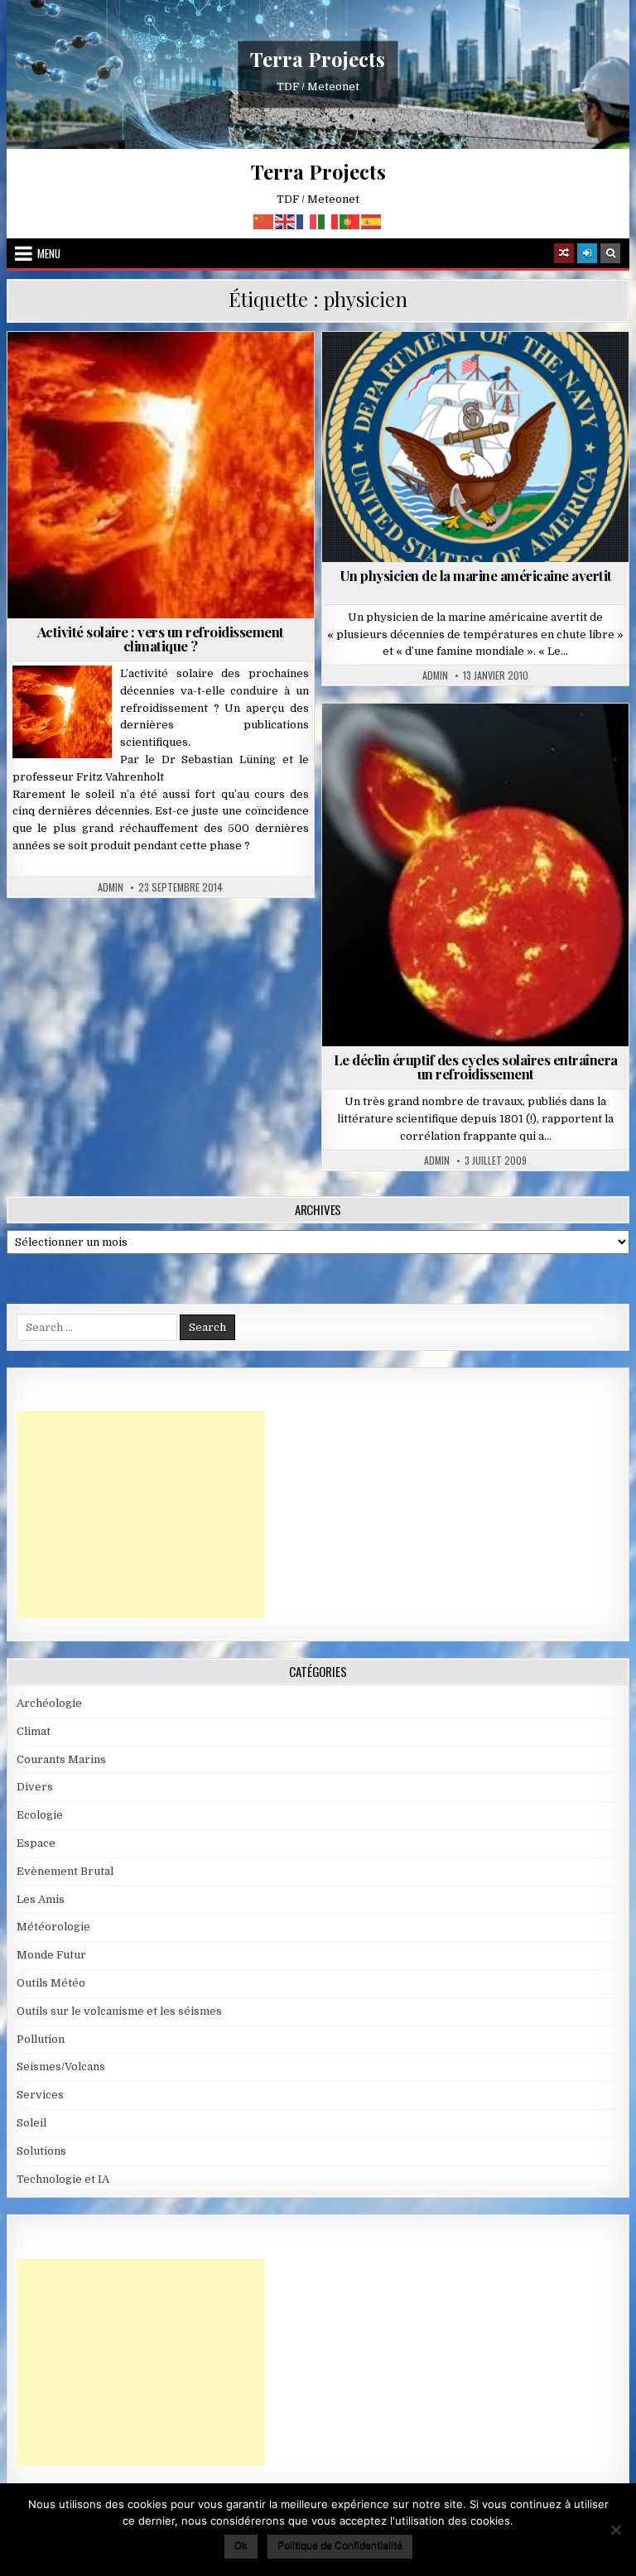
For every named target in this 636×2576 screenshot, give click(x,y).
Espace (36, 1843)
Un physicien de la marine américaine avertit (476, 575)
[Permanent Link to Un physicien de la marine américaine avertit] (476, 447)
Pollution (41, 2039)
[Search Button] (610, 253)
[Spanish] (372, 221)
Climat (34, 1731)
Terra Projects (318, 59)
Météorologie (53, 1927)
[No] (615, 2530)
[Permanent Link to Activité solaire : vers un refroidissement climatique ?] (161, 475)
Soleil (168, 372)
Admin (111, 887)
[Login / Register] (587, 253)
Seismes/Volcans (61, 2067)
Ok (241, 2545)
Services (40, 2095)
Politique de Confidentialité (340, 2545)
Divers (482, 744)
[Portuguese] (350, 221)
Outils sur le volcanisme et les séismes (119, 2011)
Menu (49, 253)
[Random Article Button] (564, 253)
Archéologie (49, 1703)
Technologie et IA (63, 2179)
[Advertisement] (141, 1515)
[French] (307, 221)
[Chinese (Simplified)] (264, 221)
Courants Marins (61, 1759)
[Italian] (329, 221)
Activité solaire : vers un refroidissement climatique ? (161, 639)
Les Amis (41, 1899)
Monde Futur (51, 1955)
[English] (286, 221)
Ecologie (40, 1815)
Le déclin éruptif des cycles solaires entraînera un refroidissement (476, 1067)
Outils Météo (51, 1983)
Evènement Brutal (65, 1871)
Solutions (41, 2151)
